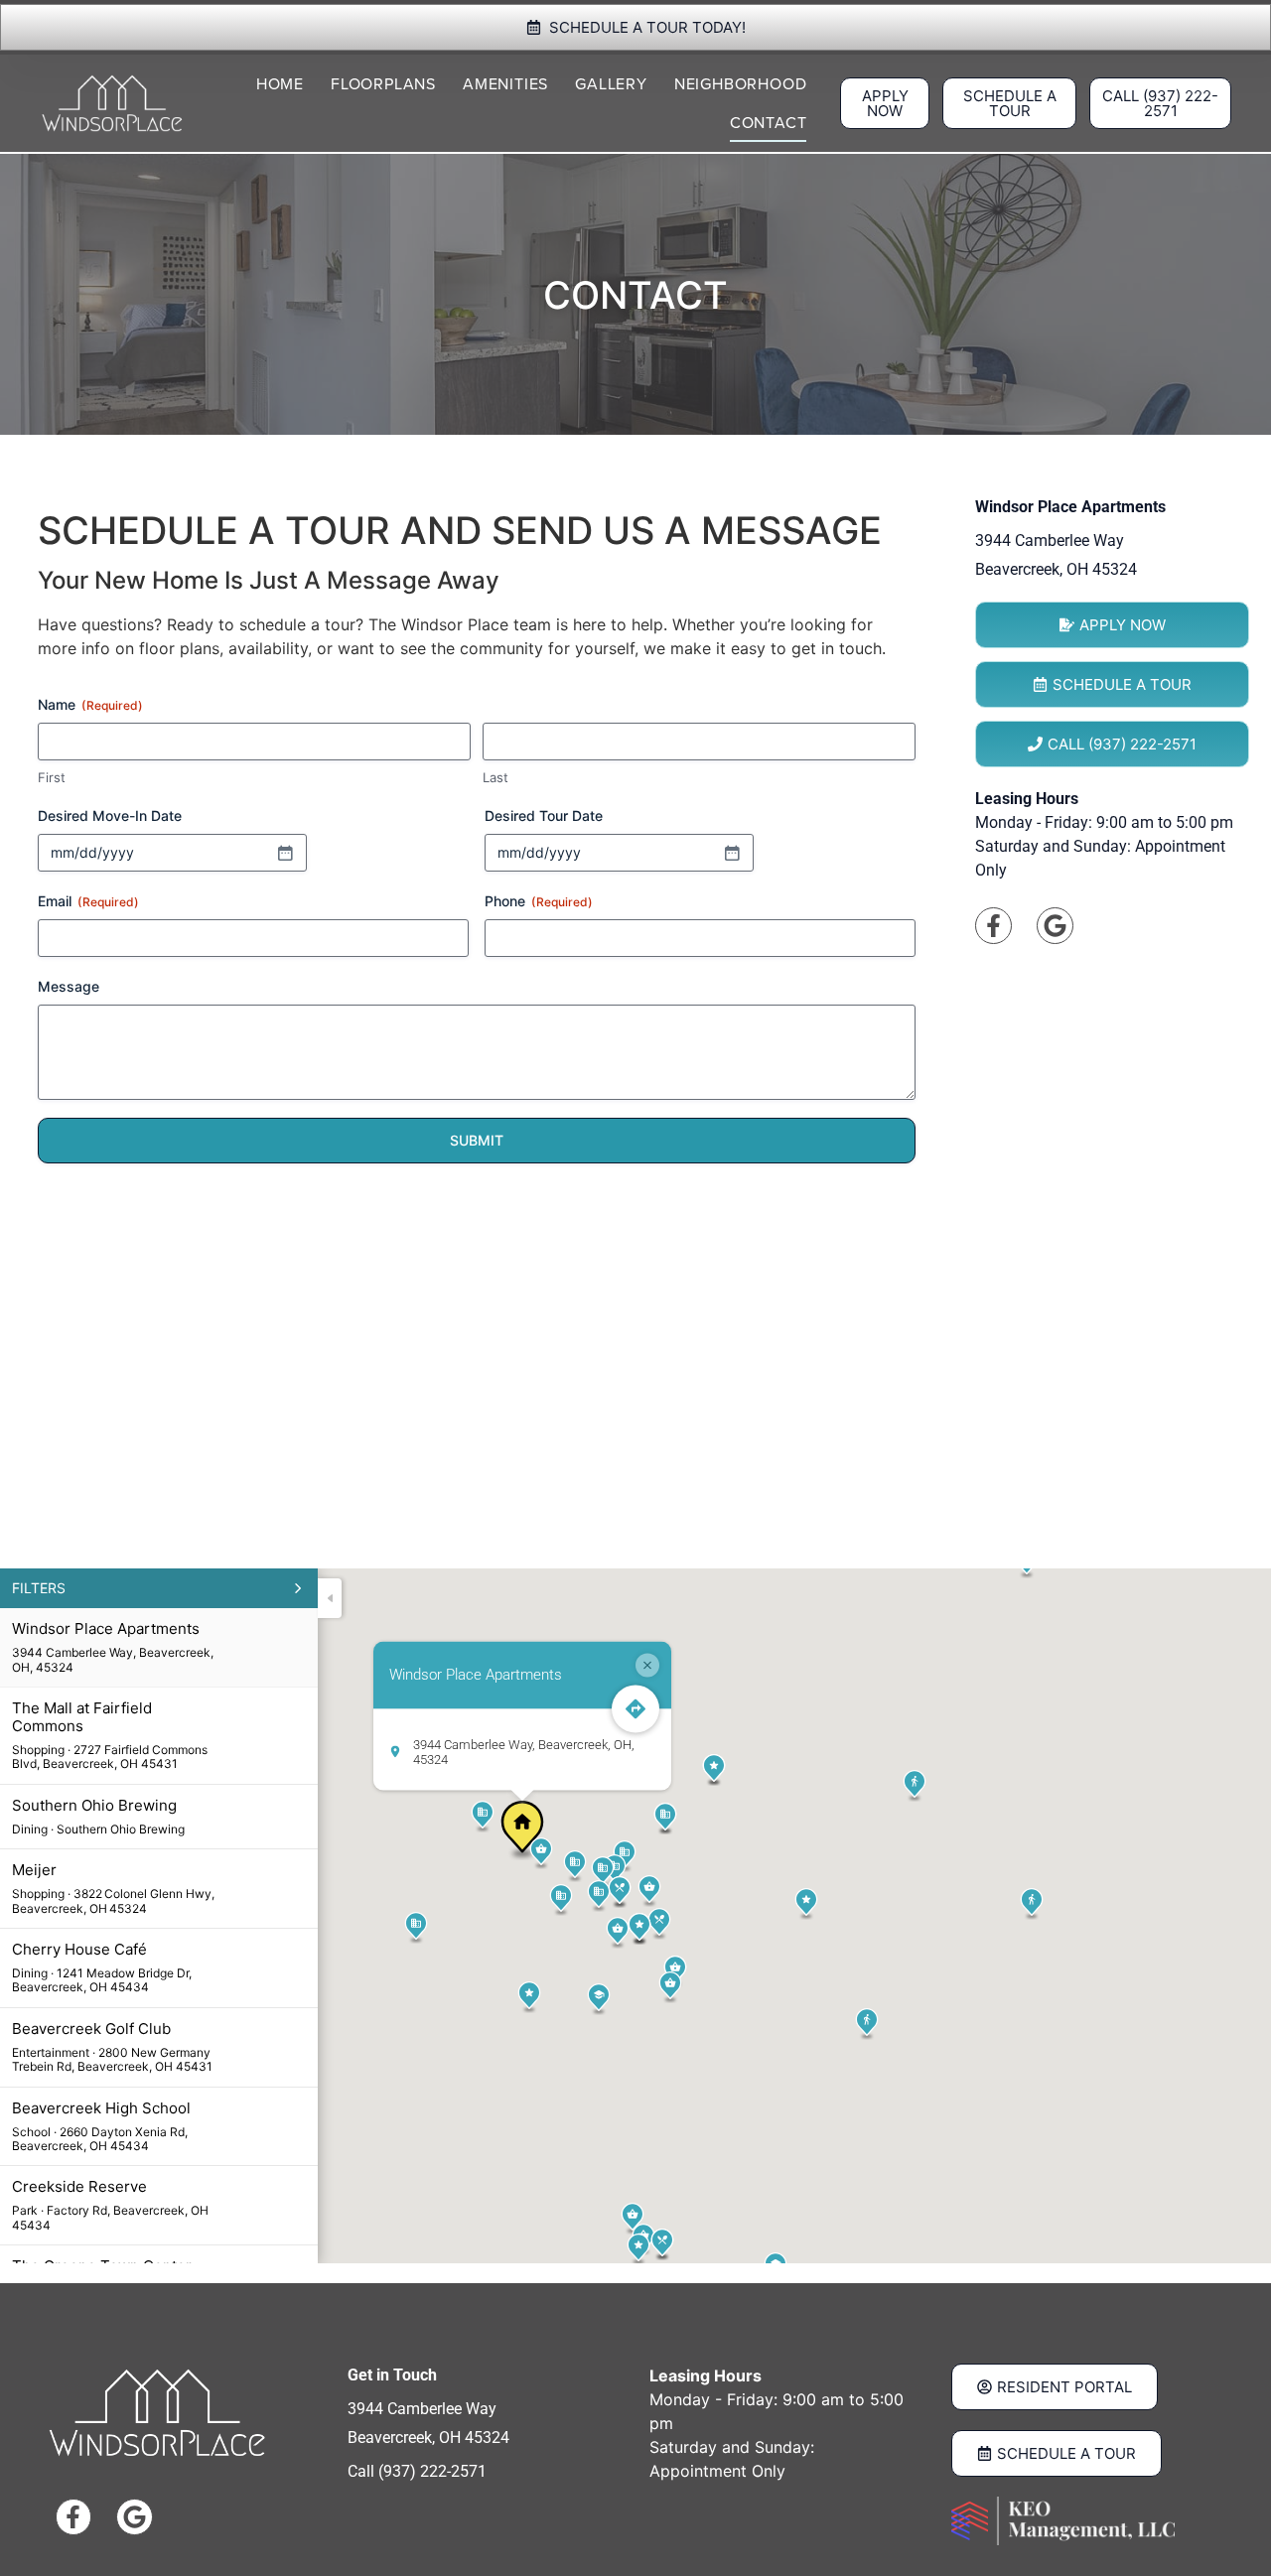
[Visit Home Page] (112, 103)
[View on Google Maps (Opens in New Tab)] (1055, 926)
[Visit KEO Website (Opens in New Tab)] (1063, 2521)
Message (69, 986)
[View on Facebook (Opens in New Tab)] (993, 926)
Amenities (505, 84)
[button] (522, 1830)
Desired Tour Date (544, 815)
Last (495, 777)
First (52, 777)
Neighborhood (741, 84)
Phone (539, 901)
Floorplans (383, 84)
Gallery (611, 84)
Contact (769, 123)
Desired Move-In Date (110, 815)
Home (280, 84)
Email (88, 901)
